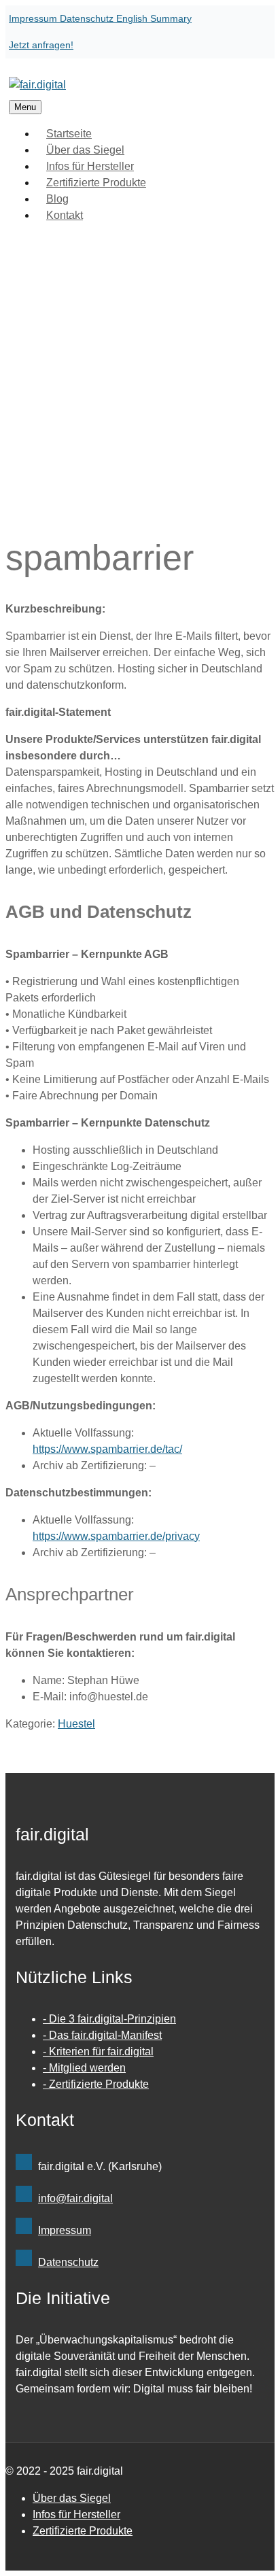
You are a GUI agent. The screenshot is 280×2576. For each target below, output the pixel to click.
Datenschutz (88, 18)
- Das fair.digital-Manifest (102, 2035)
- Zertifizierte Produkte (96, 2084)
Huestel (76, 1724)
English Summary (154, 18)
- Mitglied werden (84, 2068)
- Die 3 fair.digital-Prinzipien (109, 2019)
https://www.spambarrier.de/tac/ (107, 1449)
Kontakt (65, 215)
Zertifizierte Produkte (96, 183)
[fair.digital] (37, 85)
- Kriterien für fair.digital (98, 2051)
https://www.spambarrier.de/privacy (116, 1536)
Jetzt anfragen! (41, 45)
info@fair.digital (75, 2198)
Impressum (34, 18)
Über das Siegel (72, 2498)
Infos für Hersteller (76, 2514)
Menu (25, 107)
